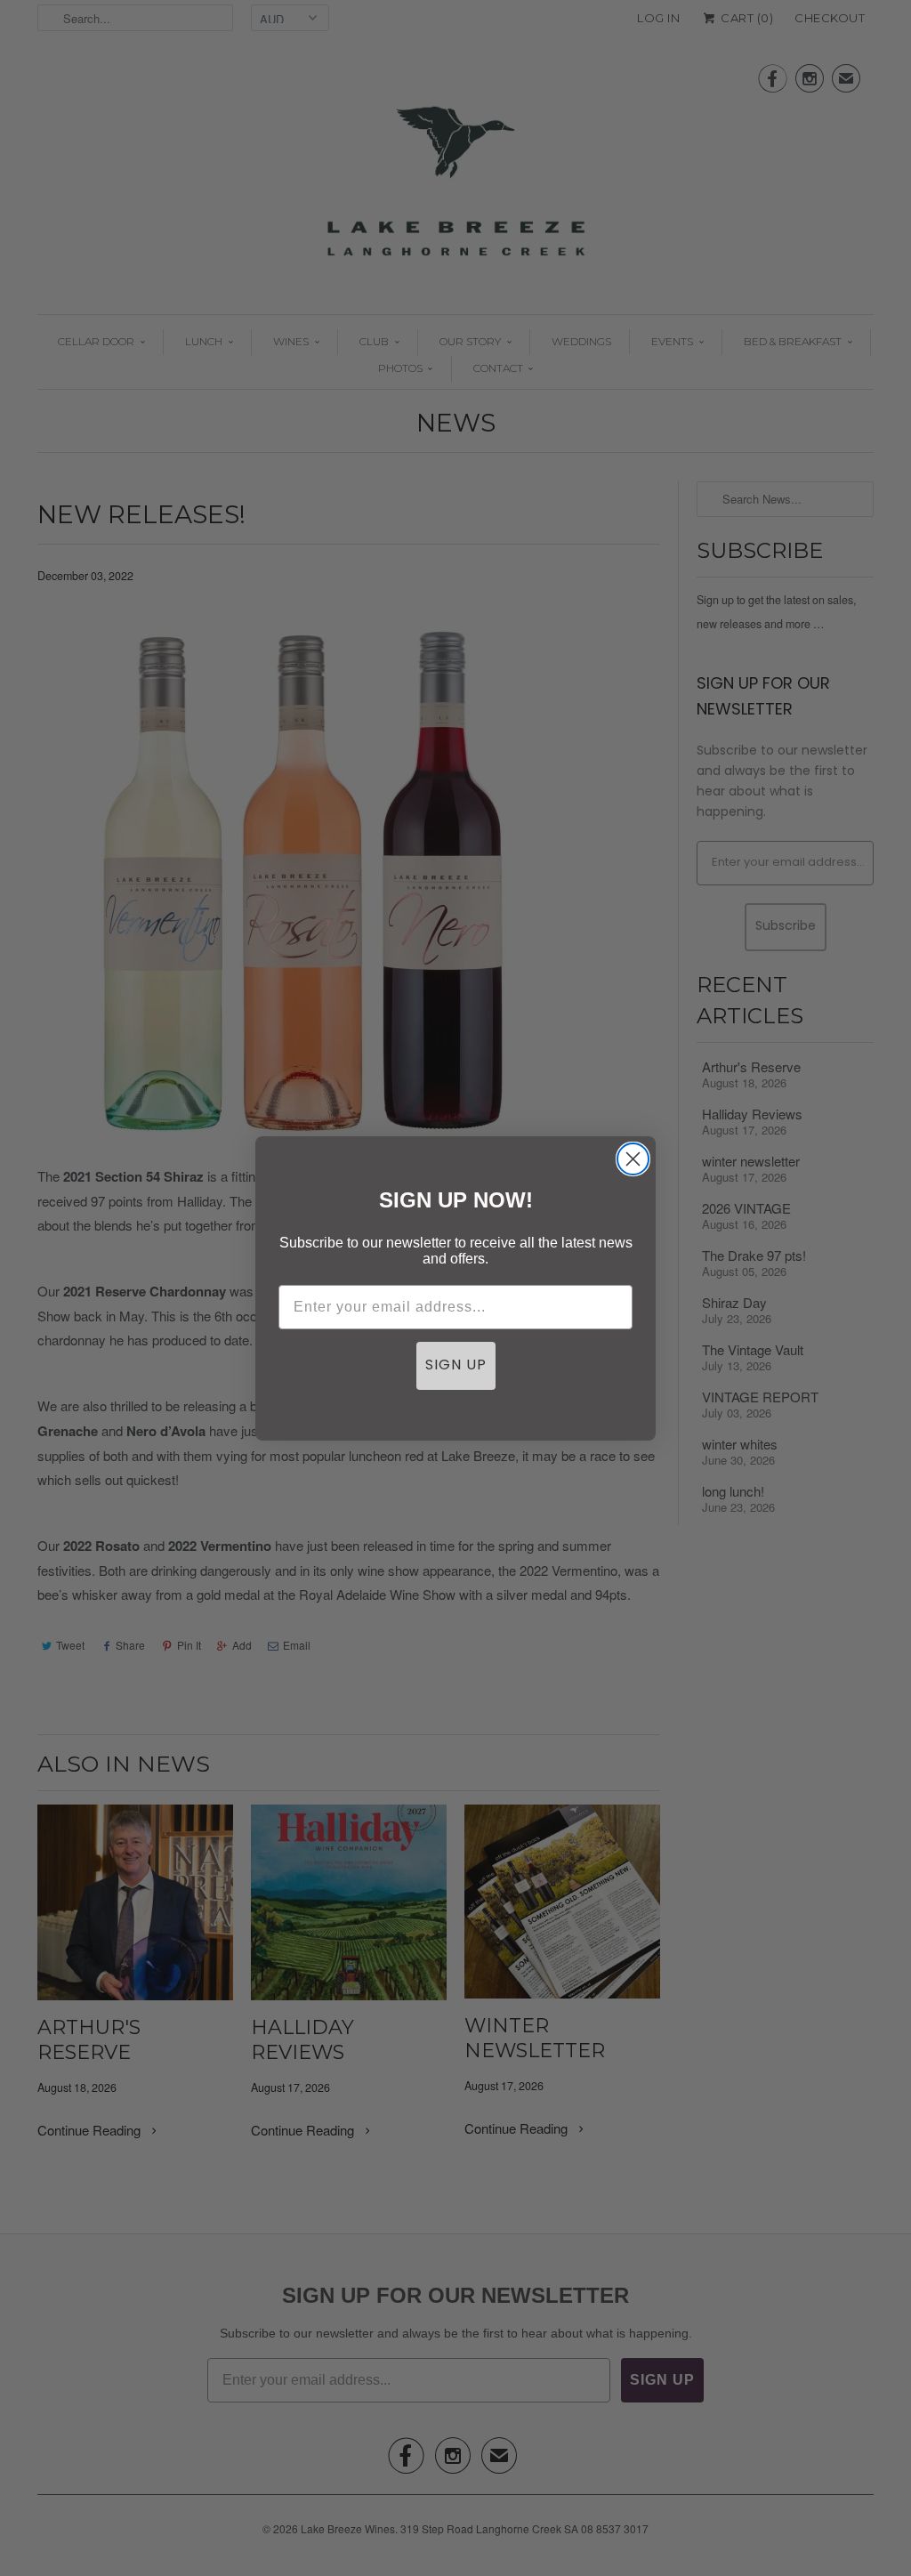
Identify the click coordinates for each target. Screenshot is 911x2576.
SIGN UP (456, 1366)
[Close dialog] (633, 1159)
